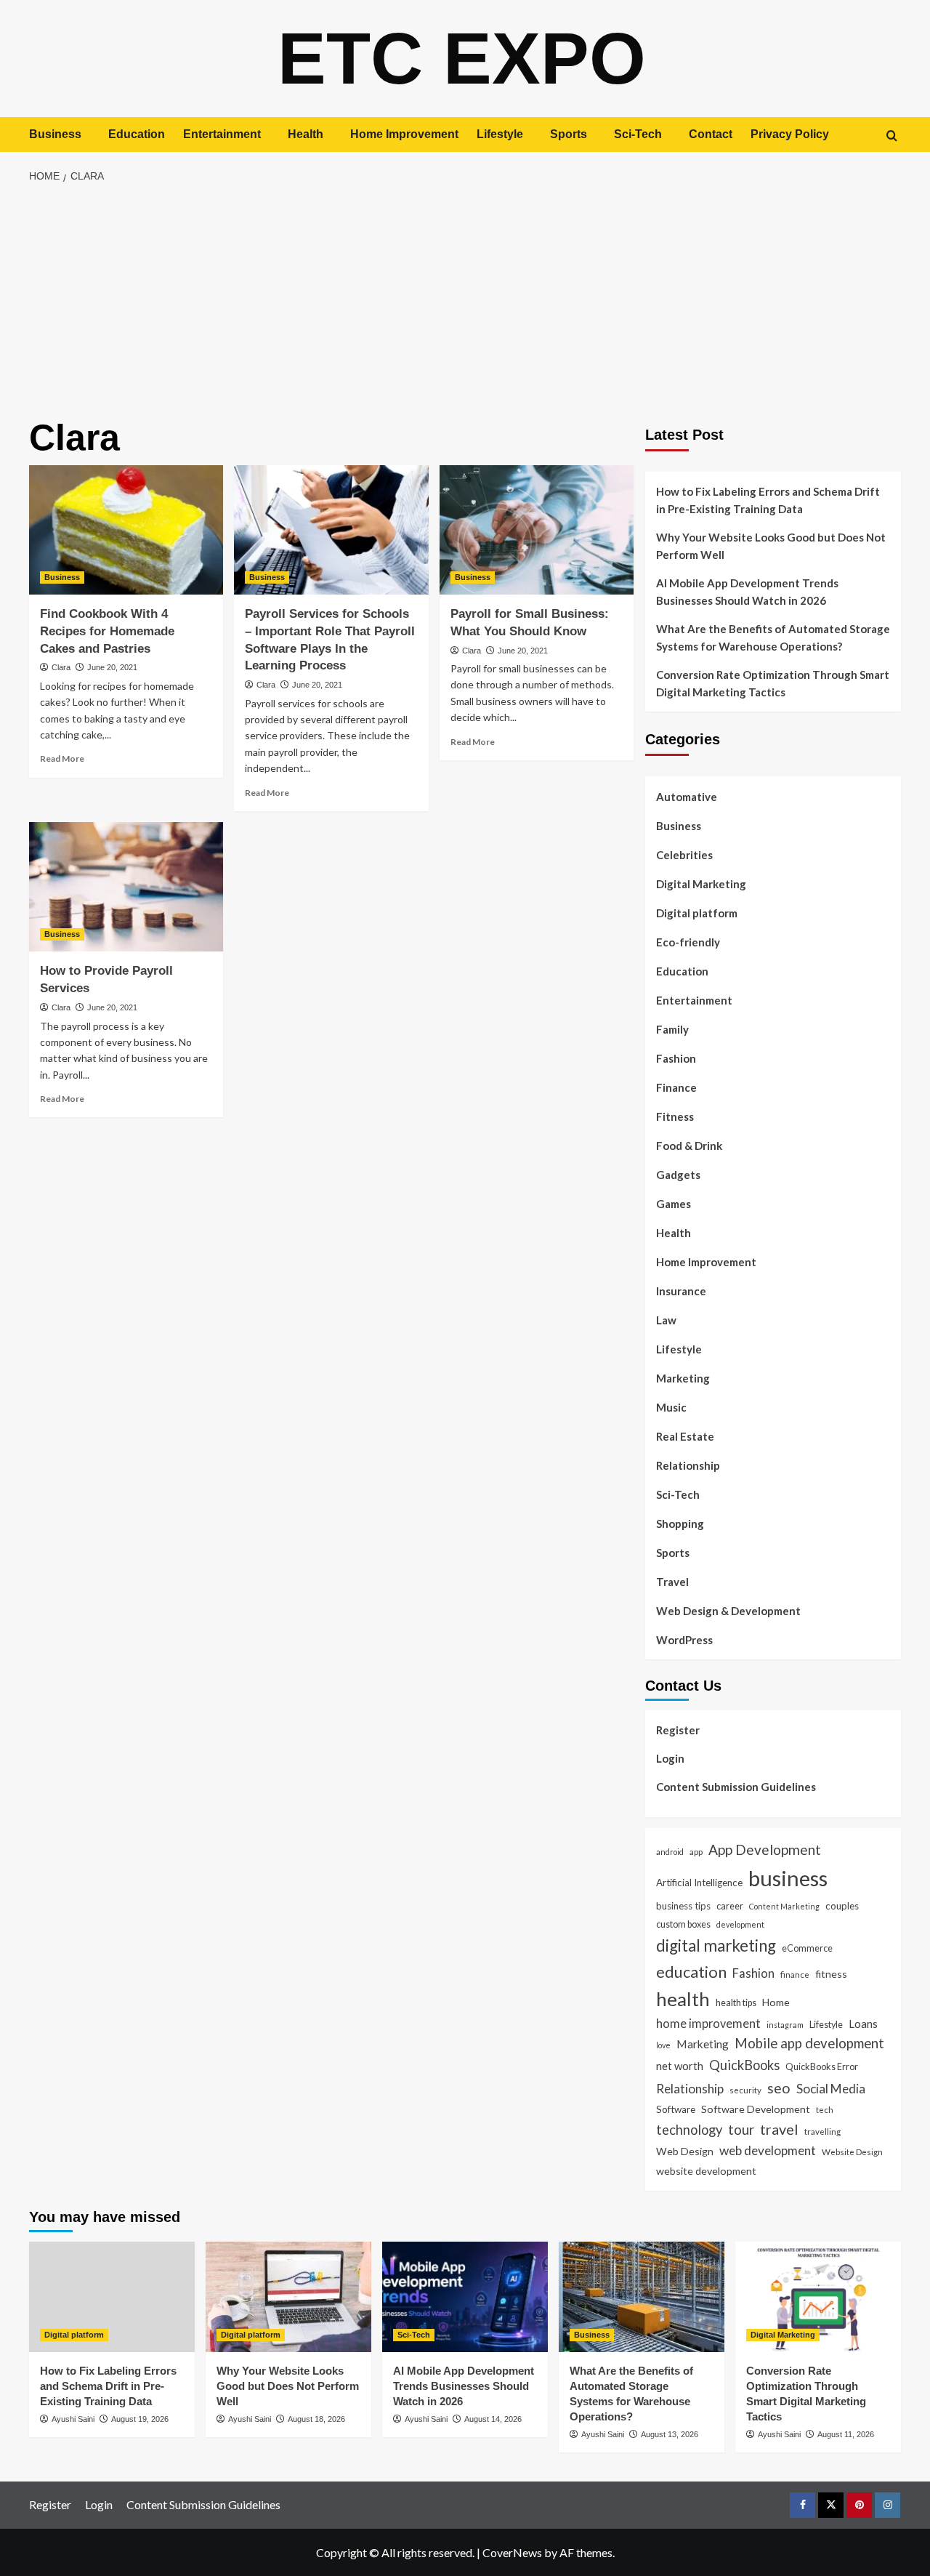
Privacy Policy (790, 134)
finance (795, 1974)
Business (55, 134)
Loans (863, 2024)
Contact (711, 134)
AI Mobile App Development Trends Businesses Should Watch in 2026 (747, 592)
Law (666, 1320)
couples (842, 1906)
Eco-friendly (688, 942)
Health (306, 134)
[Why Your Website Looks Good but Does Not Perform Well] (288, 2297)
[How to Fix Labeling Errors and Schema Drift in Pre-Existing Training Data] (112, 2297)
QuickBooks (744, 2065)
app (696, 1851)
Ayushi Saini (73, 2419)
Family (672, 1029)
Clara (61, 667)
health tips (736, 2003)
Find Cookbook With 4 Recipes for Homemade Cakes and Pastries (107, 631)
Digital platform (697, 913)
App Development (765, 1850)
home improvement (708, 2023)
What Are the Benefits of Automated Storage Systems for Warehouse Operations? (773, 637)
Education (137, 134)
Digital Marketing (701, 884)
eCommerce (807, 1948)
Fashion (676, 1058)
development (740, 1924)
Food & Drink (689, 1146)
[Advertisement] (465, 302)
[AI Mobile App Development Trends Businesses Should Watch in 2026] (465, 2297)
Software (676, 2109)
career (730, 1906)
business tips (683, 1906)
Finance (676, 1087)
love (663, 2045)
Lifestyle (500, 134)
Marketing (683, 1378)
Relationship (688, 1465)
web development (768, 2150)
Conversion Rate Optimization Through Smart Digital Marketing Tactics (773, 683)
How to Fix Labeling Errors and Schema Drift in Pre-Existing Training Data (768, 500)
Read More (62, 758)
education (691, 1972)
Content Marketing (784, 1906)
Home (776, 2002)
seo (779, 2088)
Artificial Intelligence (699, 1883)
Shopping (680, 1524)
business (788, 1878)
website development (706, 2171)
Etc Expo (462, 58)
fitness (831, 1974)
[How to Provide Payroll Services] (126, 887)
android (670, 1852)
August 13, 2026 (670, 2434)
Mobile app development (809, 2043)
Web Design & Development (728, 1611)
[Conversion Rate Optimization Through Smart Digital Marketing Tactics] (818, 2297)
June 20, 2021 (112, 667)
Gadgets (678, 1175)
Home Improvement (404, 134)
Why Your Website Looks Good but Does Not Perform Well (771, 546)
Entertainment (222, 134)
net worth (680, 2066)
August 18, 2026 (316, 2419)
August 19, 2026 (140, 2419)
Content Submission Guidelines (736, 1787)
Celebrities (684, 855)
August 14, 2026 (493, 2419)
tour (741, 2129)
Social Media (831, 2089)
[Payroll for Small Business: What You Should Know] (537, 530)
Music (671, 1407)
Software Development (756, 2109)
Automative (687, 797)
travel (779, 2129)
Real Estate (685, 1436)
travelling (822, 2131)
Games (674, 1204)
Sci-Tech (638, 134)
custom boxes (683, 1924)
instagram (785, 2025)
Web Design (685, 2151)
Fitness (675, 1116)
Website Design (852, 2152)
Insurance (681, 1291)
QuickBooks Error (822, 2066)
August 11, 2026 (846, 2434)
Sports (569, 134)
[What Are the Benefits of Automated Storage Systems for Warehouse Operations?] (642, 2297)
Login (670, 1758)
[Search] (892, 136)
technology (689, 2130)
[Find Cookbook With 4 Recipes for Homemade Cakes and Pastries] (126, 530)
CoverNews (512, 2552)
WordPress (684, 1640)
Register (678, 1730)
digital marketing (716, 1945)
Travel (672, 1582)
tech (825, 2109)
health (683, 1999)
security (745, 2090)
